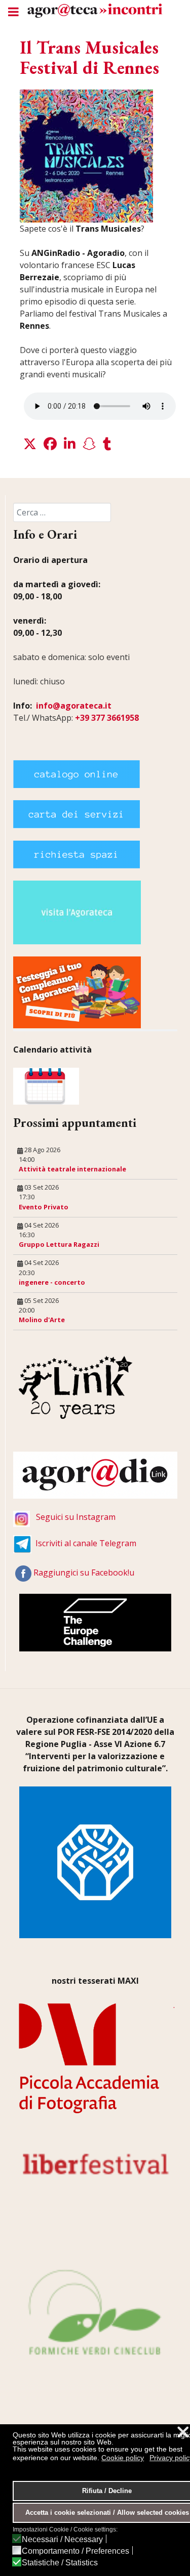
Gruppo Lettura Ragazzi (59, 1244)
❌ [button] (183, 2432)
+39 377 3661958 (107, 718)
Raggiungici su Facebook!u (84, 1573)
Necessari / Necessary (62, 2540)
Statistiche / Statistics (60, 2563)
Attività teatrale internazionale (72, 1169)
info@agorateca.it (74, 706)
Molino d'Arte (42, 1320)
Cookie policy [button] (123, 2458)
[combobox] (62, 512)
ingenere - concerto (52, 1282)
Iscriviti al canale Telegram (86, 1543)
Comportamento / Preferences (75, 2551)
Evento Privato (44, 1207)
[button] (30, 444)
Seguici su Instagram (76, 1517)
